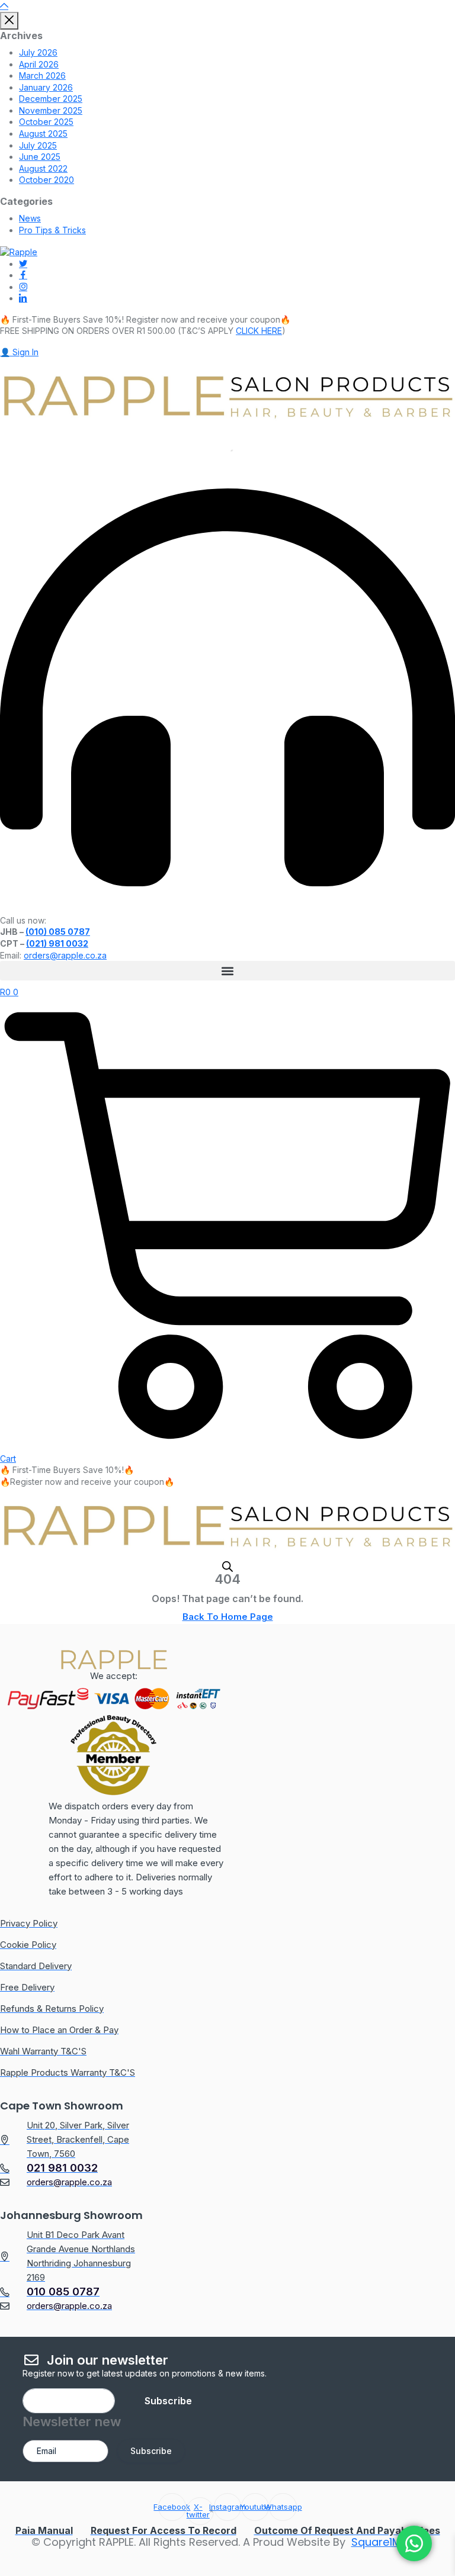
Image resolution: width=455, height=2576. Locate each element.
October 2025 (46, 122)
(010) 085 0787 (58, 932)
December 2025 (51, 99)
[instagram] (23, 287)
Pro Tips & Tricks (52, 230)
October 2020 (47, 180)
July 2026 (38, 52)
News (30, 218)
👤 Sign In (19, 352)
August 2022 (43, 168)
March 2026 (42, 75)
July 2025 (38, 145)
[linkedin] (23, 298)
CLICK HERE (259, 331)
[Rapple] (19, 251)
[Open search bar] (227, 1566)
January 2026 (46, 87)
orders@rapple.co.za (65, 955)
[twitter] (23, 264)
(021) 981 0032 (57, 943)
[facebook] (23, 275)
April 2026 (39, 64)
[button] (227, 971)
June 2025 (40, 157)
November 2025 (51, 110)
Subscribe (168, 2401)
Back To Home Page (228, 1617)
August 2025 (43, 134)
